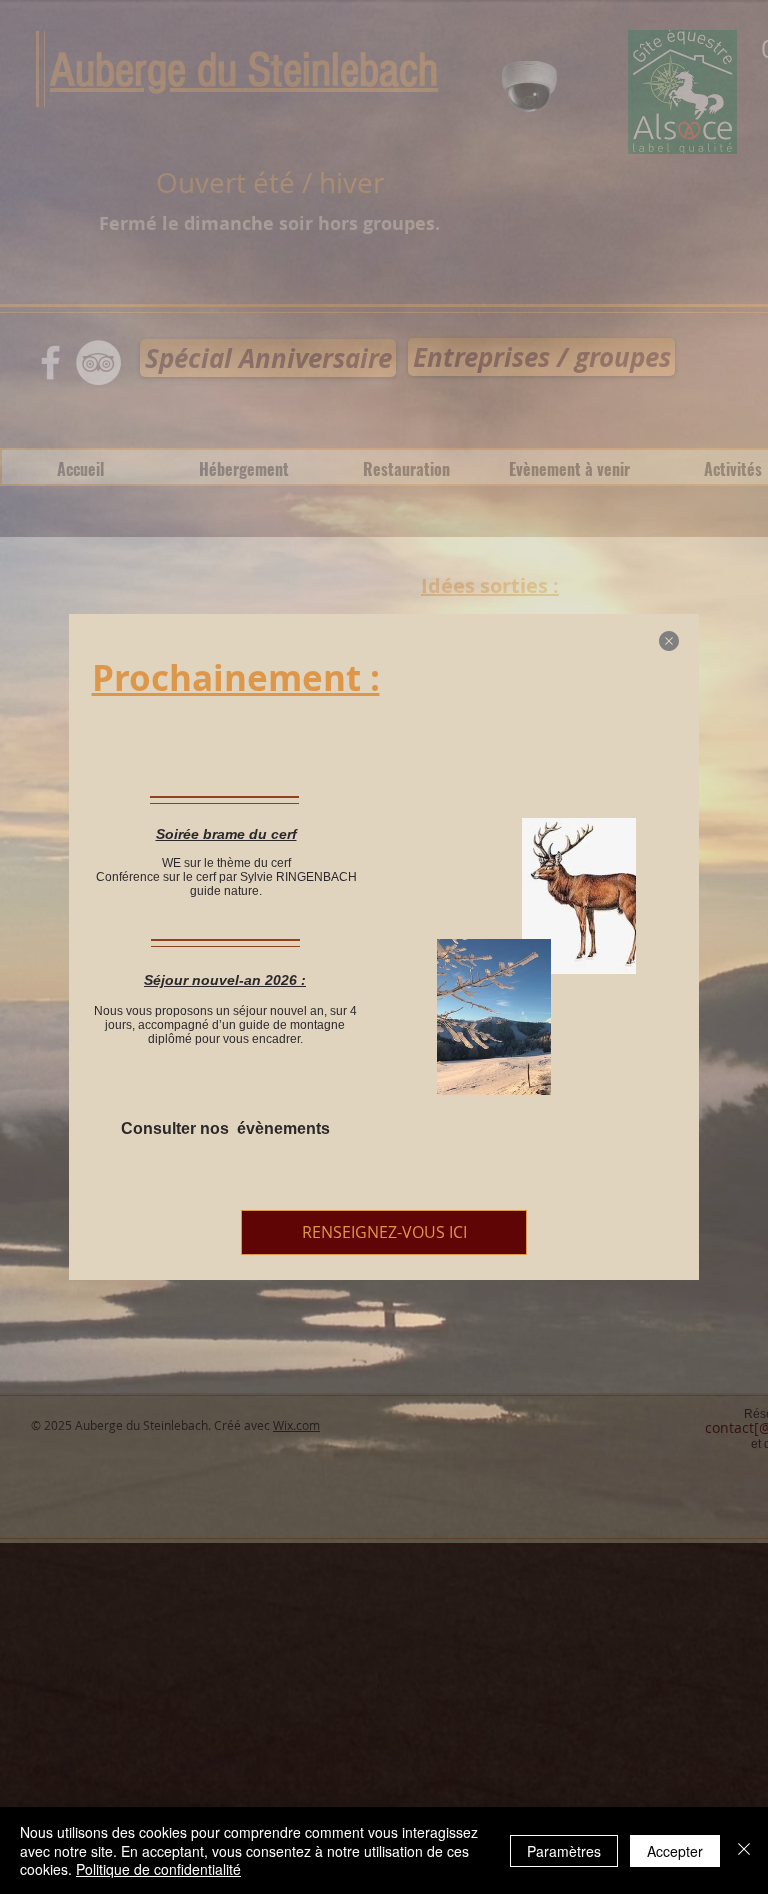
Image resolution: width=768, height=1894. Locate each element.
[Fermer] (744, 1850)
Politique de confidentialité (158, 1869)
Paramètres (564, 1851)
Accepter (675, 1851)
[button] (669, 641)
